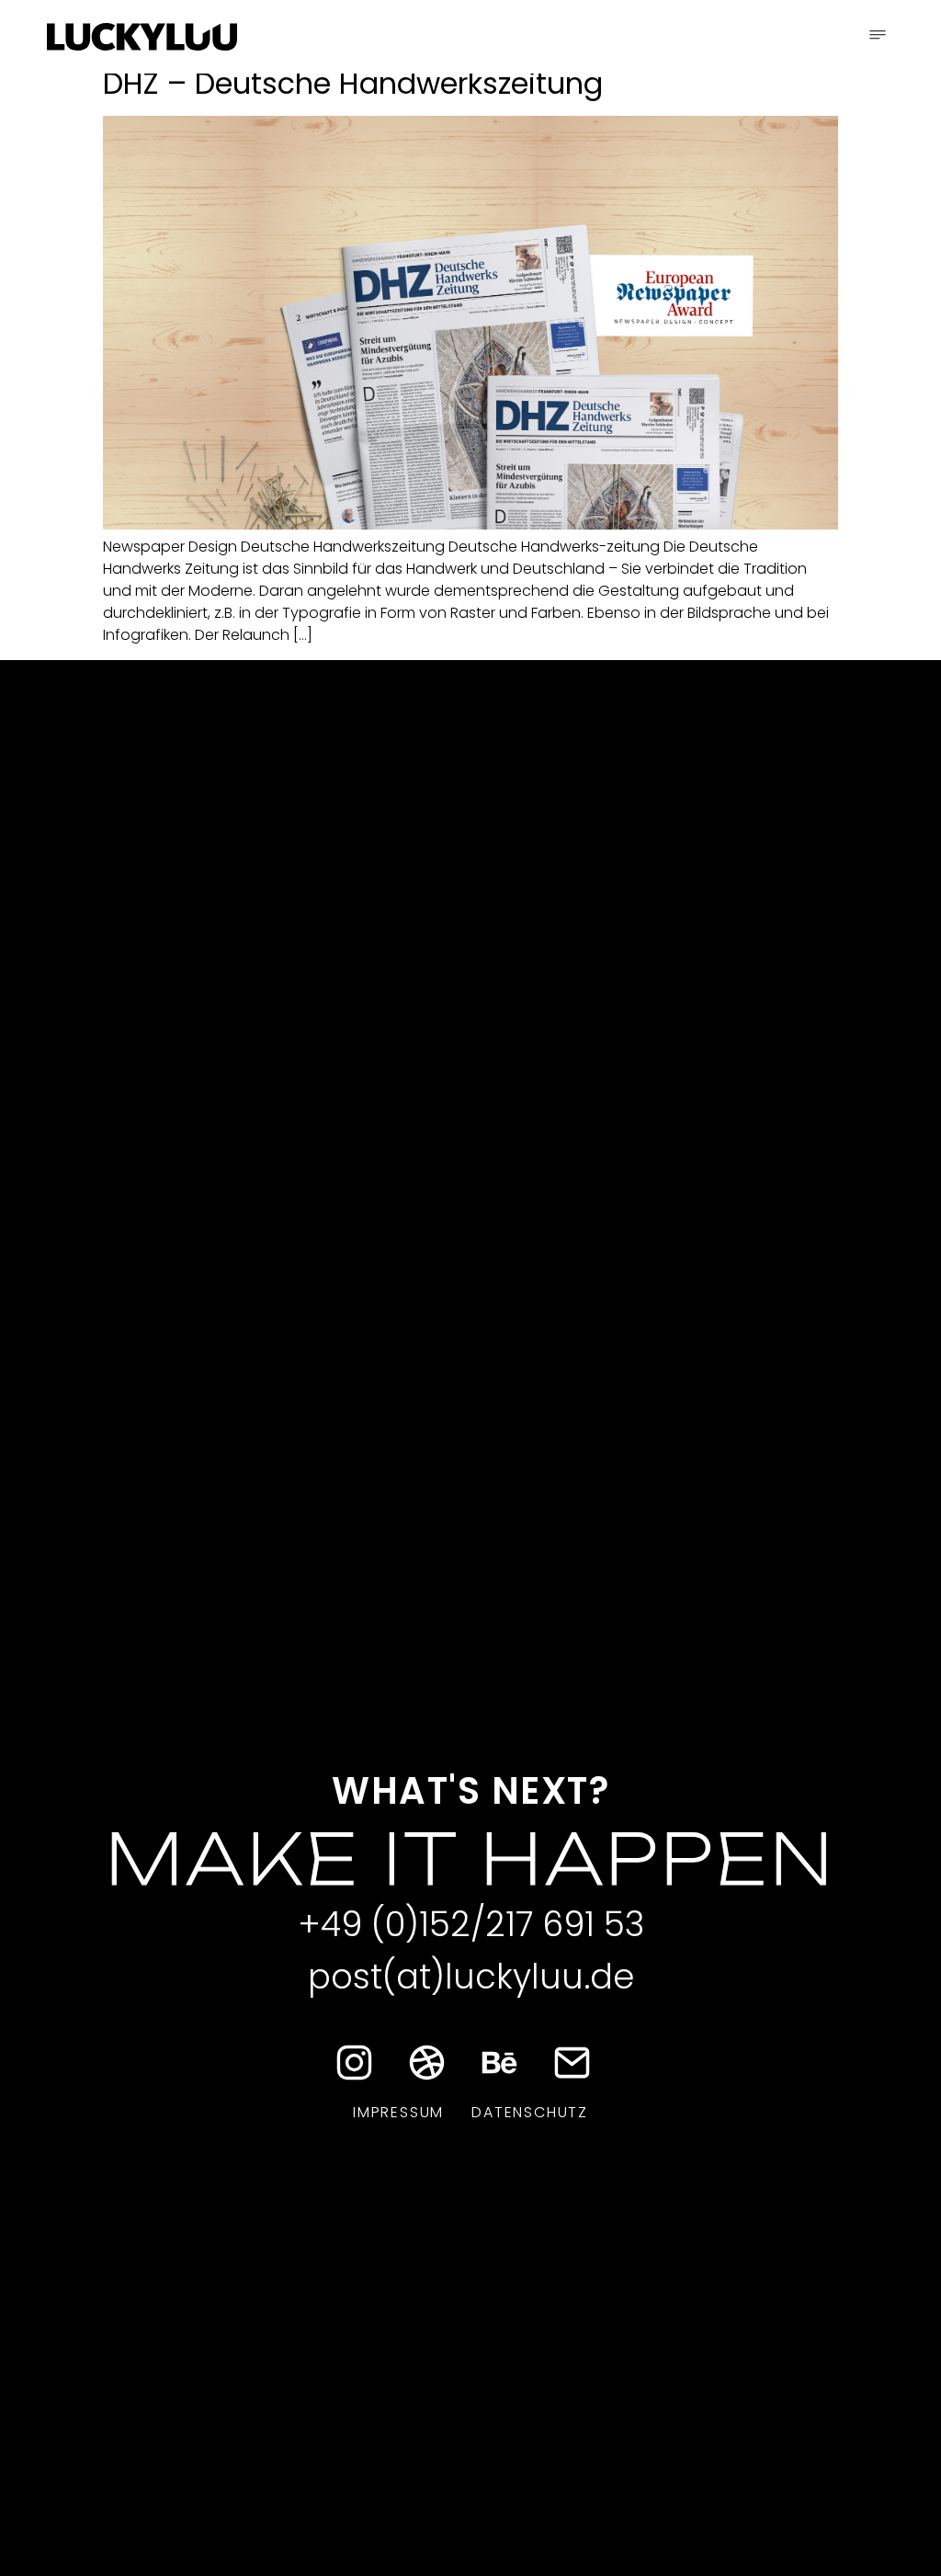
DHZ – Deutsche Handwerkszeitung (353, 83)
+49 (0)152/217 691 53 (471, 1924)
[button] (878, 37)
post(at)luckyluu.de (471, 1977)
